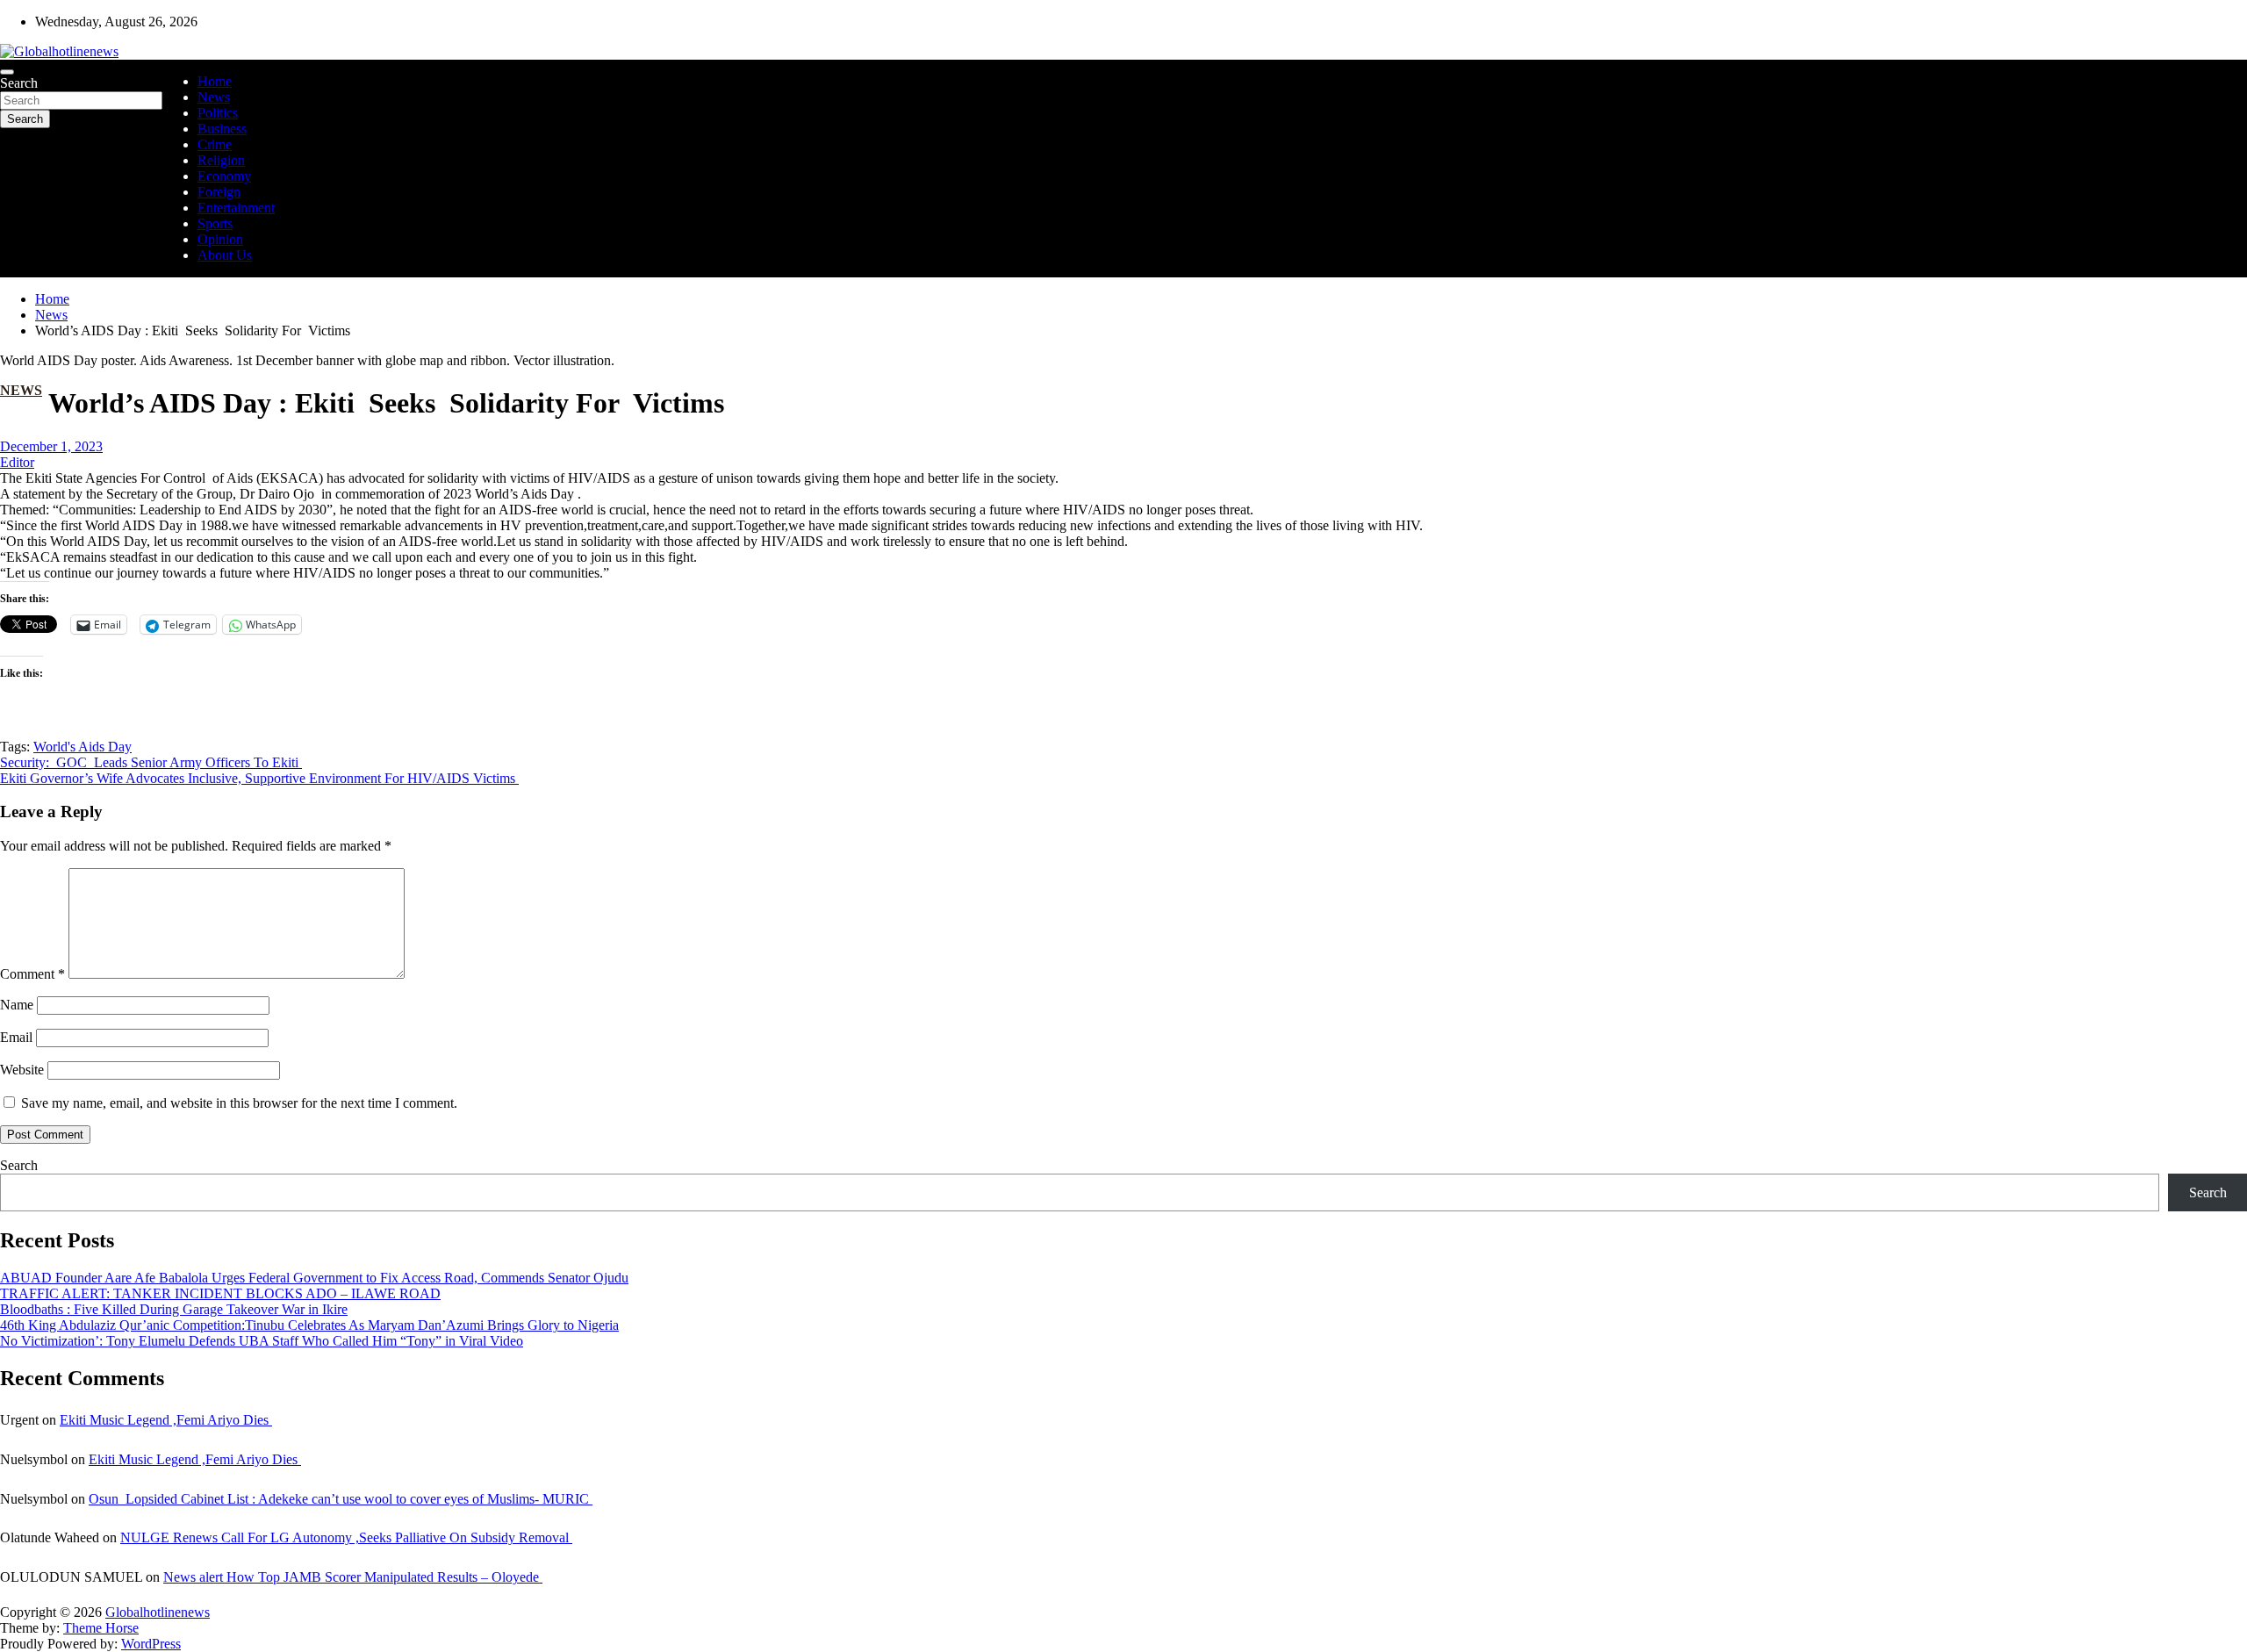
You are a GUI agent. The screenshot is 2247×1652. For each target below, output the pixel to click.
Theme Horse (101, 1628)
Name (17, 1005)
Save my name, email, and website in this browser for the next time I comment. (239, 1103)
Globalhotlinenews (158, 1612)
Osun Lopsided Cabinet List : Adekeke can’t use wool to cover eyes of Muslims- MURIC (341, 1499)
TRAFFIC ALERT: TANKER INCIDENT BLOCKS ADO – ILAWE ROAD (220, 1293)
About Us (225, 255)
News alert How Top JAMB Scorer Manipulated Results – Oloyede (353, 1577)
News (214, 97)
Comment (32, 974)
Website (22, 1070)
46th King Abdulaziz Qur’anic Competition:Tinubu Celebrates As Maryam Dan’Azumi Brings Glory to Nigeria (309, 1325)
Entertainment (236, 208)
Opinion (220, 239)
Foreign (219, 192)
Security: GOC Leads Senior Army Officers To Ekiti (151, 762)
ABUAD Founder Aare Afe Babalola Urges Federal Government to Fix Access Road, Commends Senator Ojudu (314, 1278)
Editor (17, 462)
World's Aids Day (83, 747)
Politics (218, 113)
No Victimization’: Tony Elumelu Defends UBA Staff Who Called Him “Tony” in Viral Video (262, 1341)
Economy (224, 176)
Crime (215, 144)
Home (215, 81)
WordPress (151, 1644)
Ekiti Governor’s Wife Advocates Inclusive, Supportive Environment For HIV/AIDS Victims (259, 778)
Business (222, 129)
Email (16, 1037)
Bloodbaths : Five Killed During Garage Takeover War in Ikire (174, 1309)
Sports (215, 223)
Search (19, 83)
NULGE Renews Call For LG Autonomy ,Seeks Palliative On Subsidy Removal (346, 1537)
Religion (221, 160)
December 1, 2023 (51, 446)
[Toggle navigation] (7, 72)
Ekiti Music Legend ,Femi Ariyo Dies (166, 1420)
